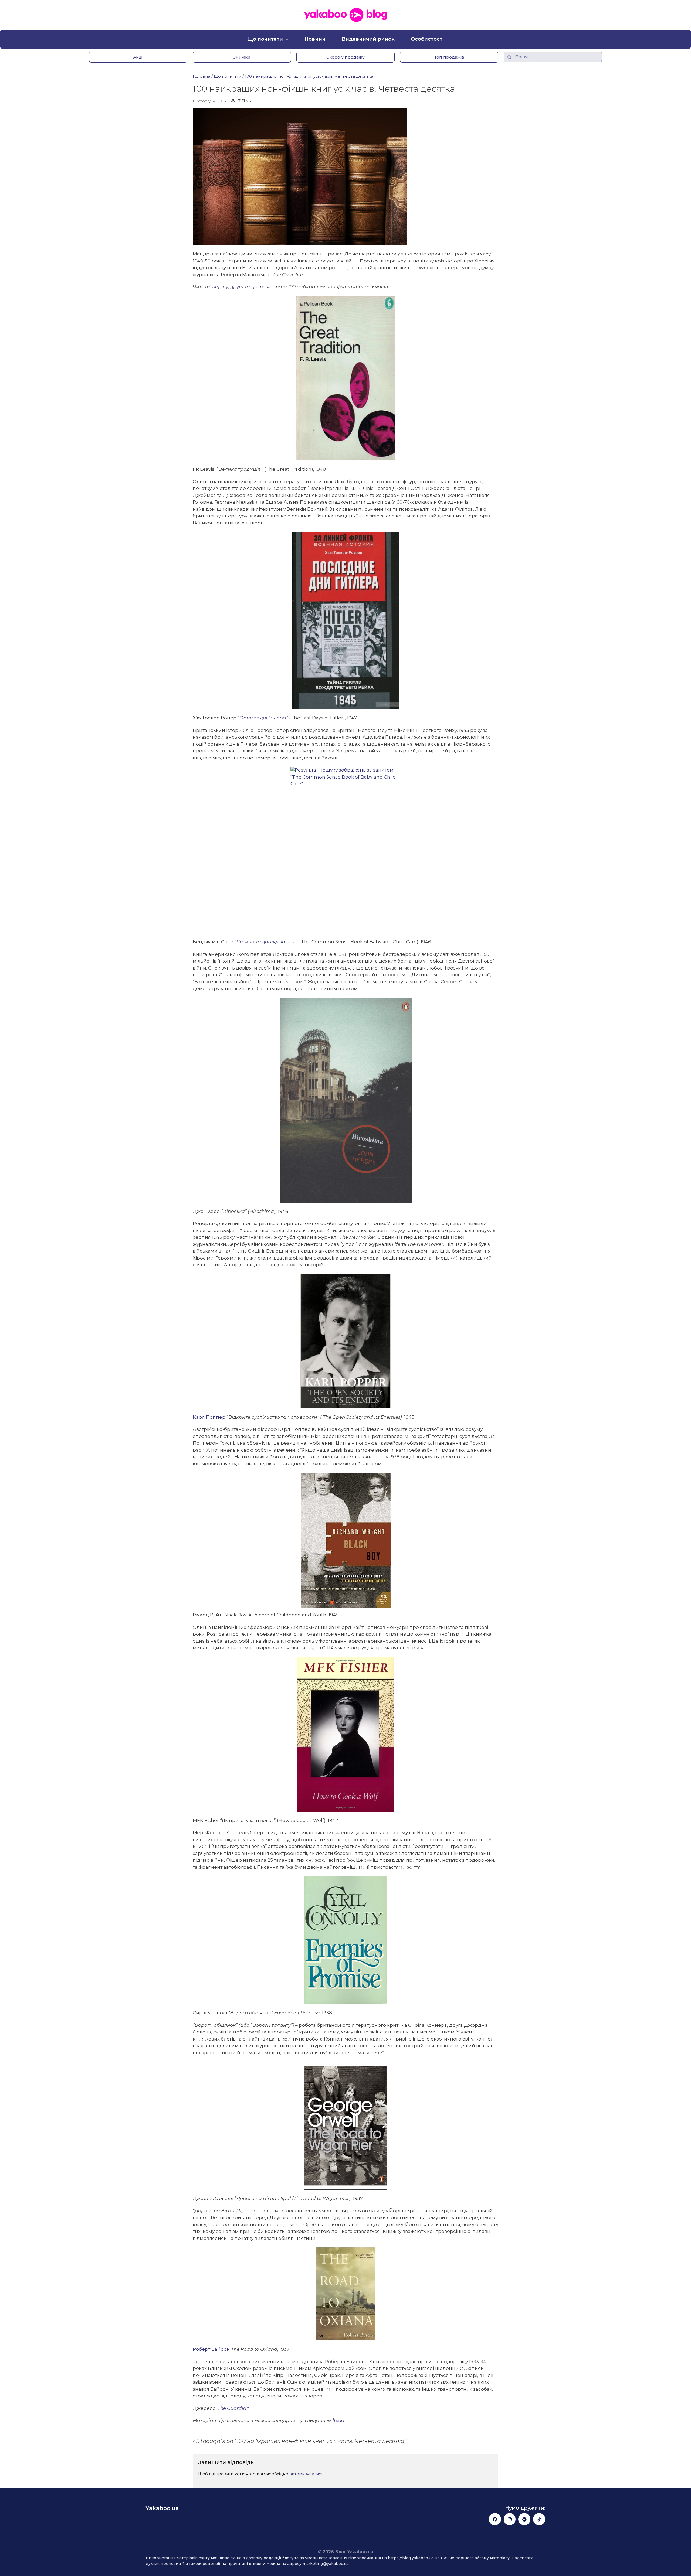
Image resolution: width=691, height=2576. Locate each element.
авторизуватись (306, 2474)
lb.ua (338, 2420)
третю (258, 287)
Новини (315, 39)
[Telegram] (524, 2519)
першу (220, 287)
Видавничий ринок (368, 39)
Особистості (427, 39)
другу (237, 287)
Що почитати (265, 39)
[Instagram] (510, 2519)
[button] (138, 57)
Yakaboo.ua (162, 2508)
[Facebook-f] (495, 2519)
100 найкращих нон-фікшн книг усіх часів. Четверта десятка (309, 76)
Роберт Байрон (211, 2349)
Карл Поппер (209, 1417)
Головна (201, 76)
